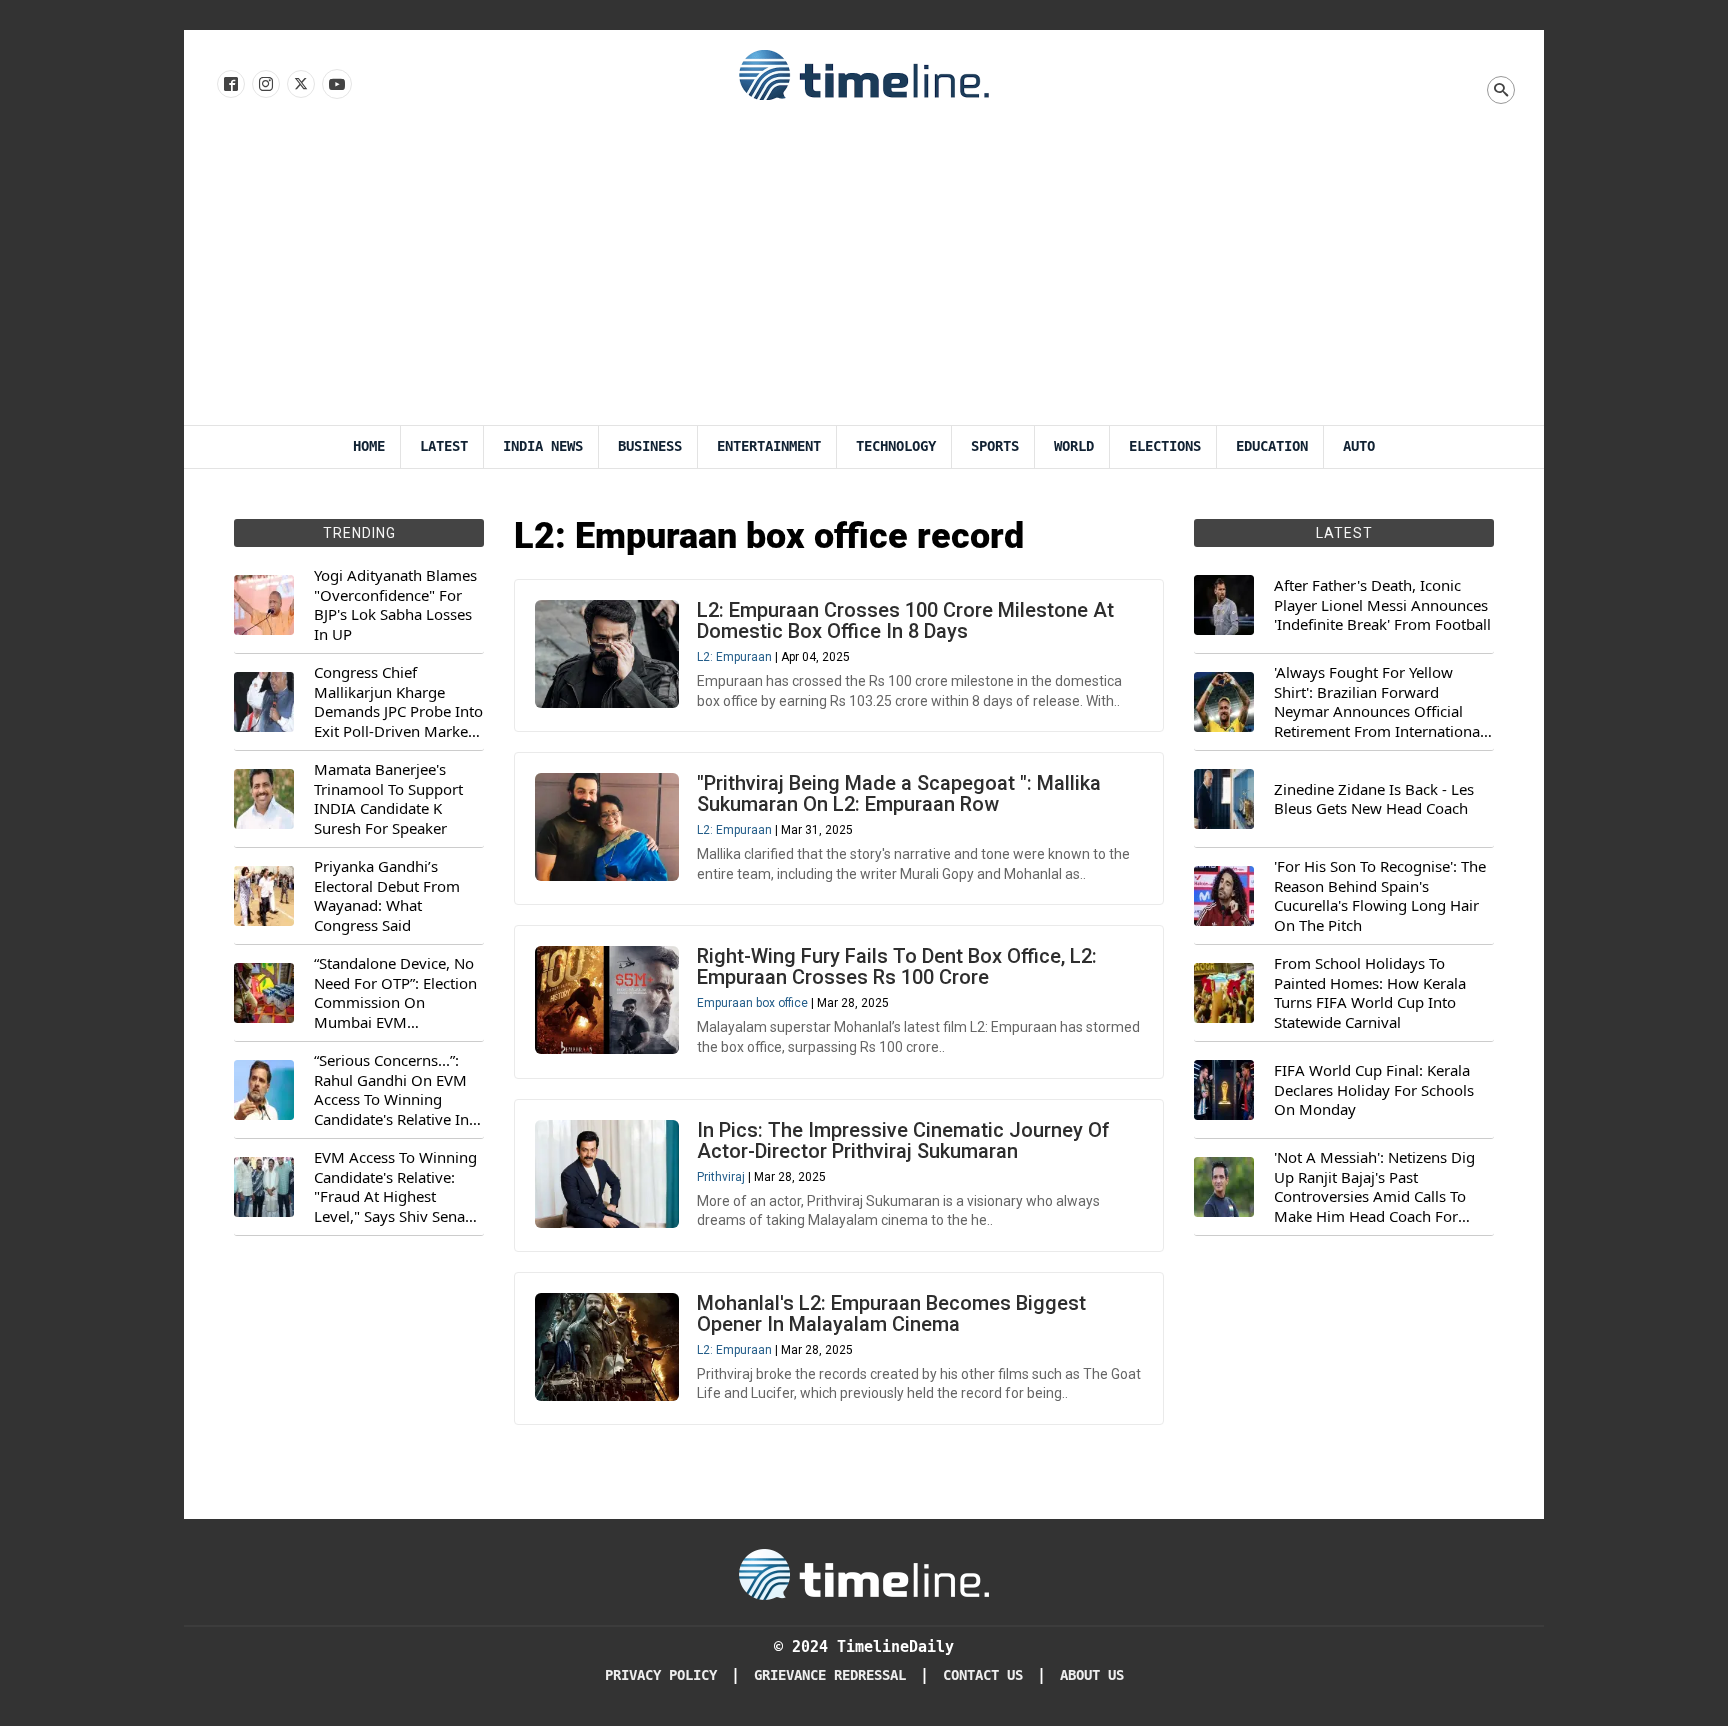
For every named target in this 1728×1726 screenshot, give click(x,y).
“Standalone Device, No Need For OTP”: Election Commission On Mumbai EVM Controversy (395, 993)
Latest (444, 446)
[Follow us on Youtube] (335, 85)
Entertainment (769, 446)
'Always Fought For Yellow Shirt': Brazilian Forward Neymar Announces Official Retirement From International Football (1379, 702)
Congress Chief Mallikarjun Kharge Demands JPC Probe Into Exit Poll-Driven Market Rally (398, 702)
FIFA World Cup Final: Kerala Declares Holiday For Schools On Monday (1374, 1090)
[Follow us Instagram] (264, 85)
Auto (1359, 446)
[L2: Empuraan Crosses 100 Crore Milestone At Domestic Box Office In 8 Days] (607, 654)
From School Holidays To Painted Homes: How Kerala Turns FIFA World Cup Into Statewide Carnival (1370, 993)
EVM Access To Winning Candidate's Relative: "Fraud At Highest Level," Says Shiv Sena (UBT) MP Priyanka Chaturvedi (395, 1187)
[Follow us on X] (299, 85)
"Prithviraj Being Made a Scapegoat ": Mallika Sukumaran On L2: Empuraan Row (899, 793)
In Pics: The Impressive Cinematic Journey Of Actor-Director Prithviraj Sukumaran (903, 1140)
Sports (995, 446)
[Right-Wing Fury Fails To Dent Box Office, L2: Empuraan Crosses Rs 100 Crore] (607, 1000)
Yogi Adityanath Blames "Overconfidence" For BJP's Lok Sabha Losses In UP (395, 605)
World (1074, 446)
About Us (1092, 1675)
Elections (1165, 446)
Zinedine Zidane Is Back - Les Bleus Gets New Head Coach (1374, 799)
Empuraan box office (752, 1003)
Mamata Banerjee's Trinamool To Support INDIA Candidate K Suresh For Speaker (388, 799)
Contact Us (983, 1675)
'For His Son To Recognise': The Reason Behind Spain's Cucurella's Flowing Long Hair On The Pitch (1380, 896)
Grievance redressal (830, 1675)
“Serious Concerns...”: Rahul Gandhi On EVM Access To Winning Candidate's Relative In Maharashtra (391, 1090)
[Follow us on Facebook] (229, 85)
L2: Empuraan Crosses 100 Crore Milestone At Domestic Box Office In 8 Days (905, 620)
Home (369, 446)
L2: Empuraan (734, 657)
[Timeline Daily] (864, 74)
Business (650, 446)
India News (543, 446)
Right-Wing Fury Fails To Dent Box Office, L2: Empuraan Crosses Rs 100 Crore (897, 966)
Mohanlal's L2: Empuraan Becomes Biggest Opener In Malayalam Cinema (891, 1313)
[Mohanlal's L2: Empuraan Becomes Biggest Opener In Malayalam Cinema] (607, 1347)
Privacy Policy (661, 1675)
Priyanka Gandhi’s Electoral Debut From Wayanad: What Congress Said (387, 896)
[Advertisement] (864, 275)
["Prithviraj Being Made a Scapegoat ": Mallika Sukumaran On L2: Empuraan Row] (607, 827)
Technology (896, 446)
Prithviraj (721, 1177)
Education (1272, 446)
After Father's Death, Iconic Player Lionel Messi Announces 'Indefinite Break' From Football (1382, 605)
